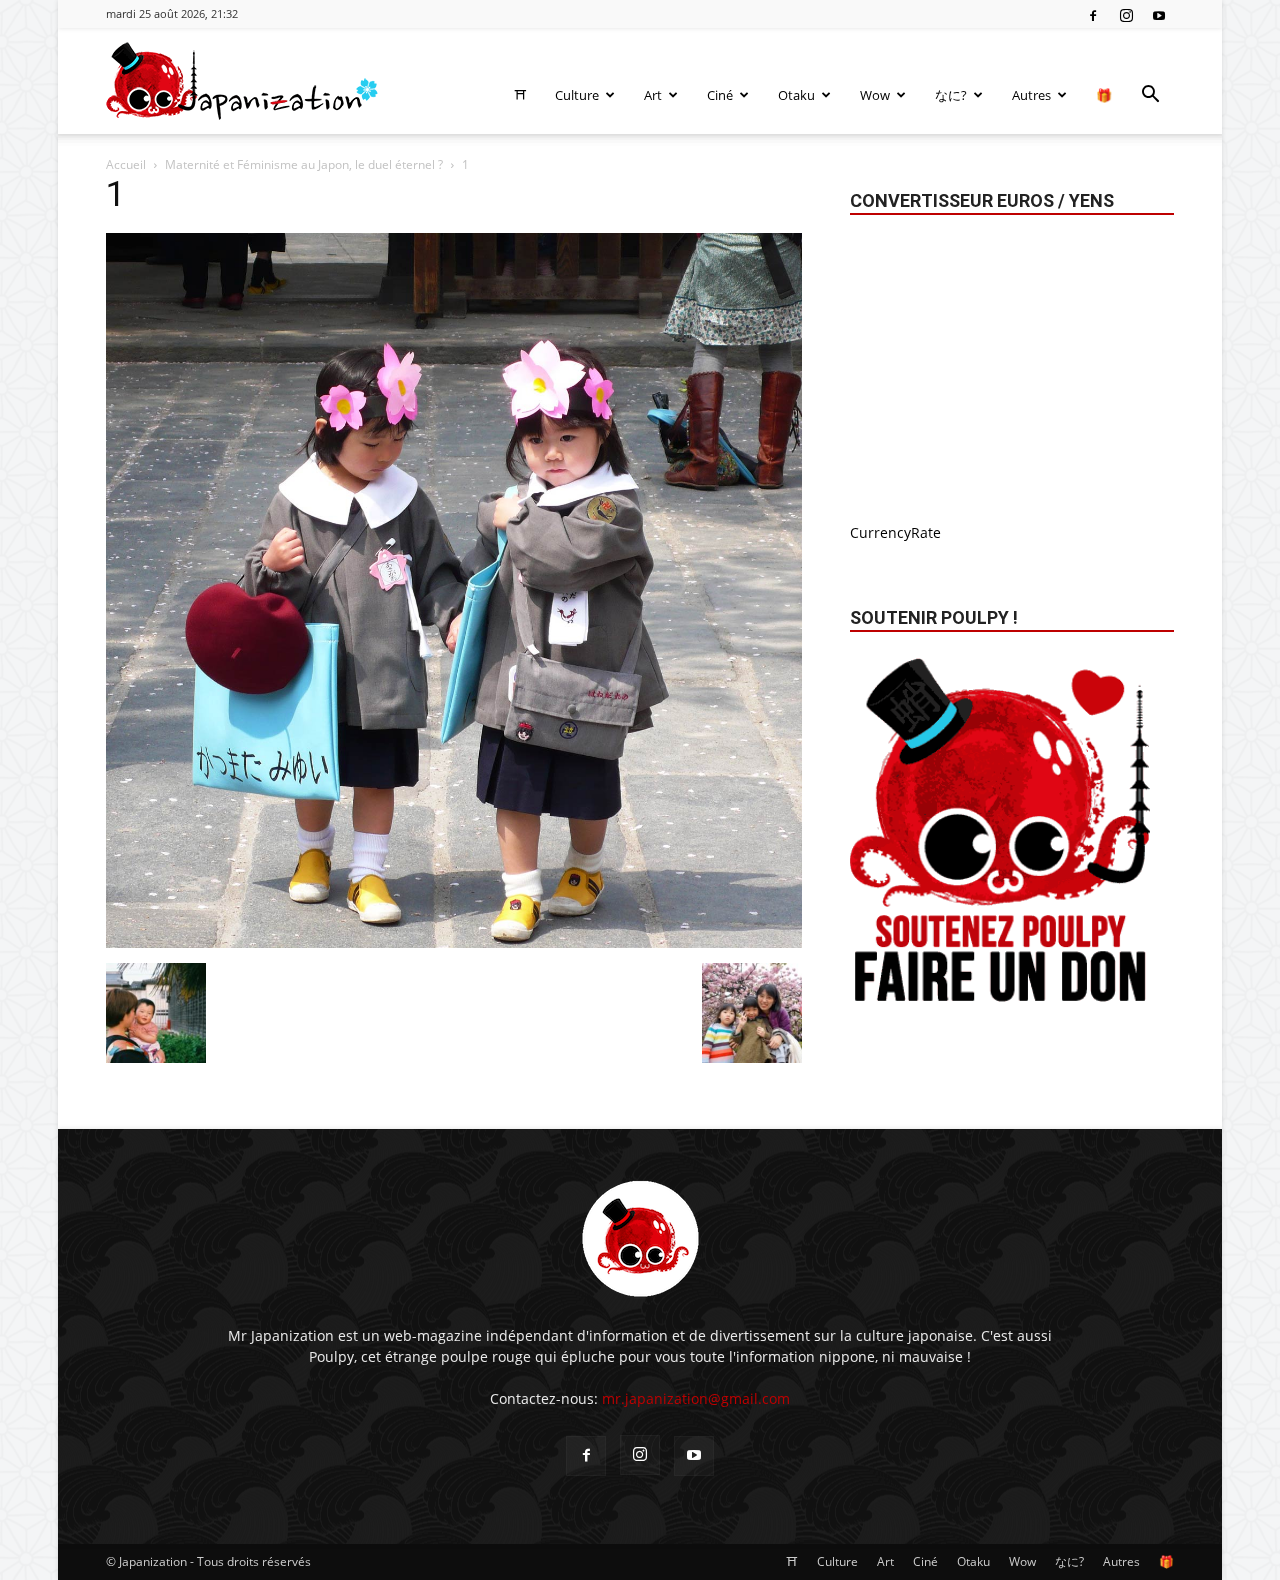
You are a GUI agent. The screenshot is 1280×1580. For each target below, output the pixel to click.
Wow (875, 95)
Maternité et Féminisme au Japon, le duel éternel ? (304, 164)
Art (653, 95)
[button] (1150, 96)
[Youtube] (1159, 14)
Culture (577, 95)
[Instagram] (1126, 14)
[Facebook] (1093, 14)
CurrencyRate (895, 532)
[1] (454, 942)
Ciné (720, 95)
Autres (1031, 95)
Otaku (796, 95)
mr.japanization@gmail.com (696, 1398)
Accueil (126, 164)
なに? (951, 95)
